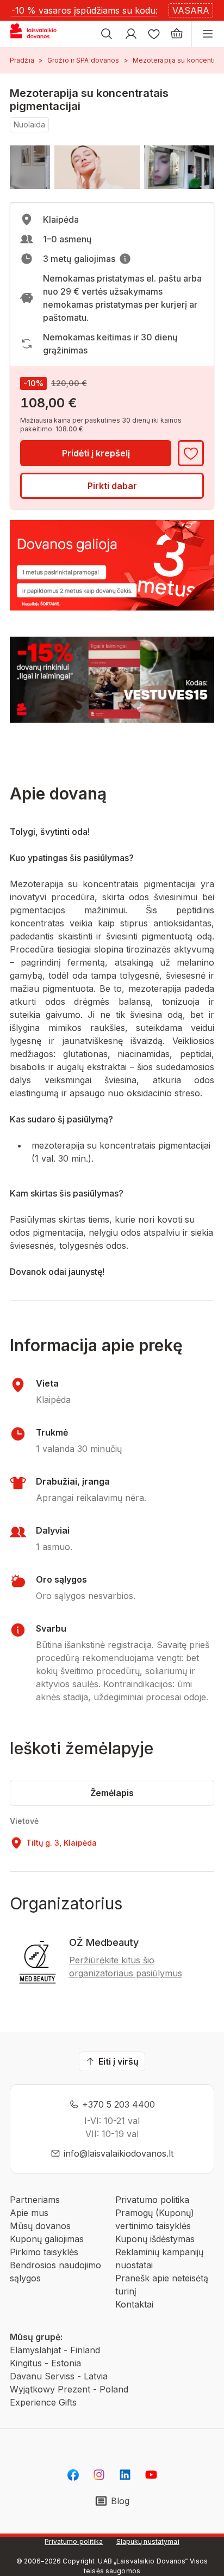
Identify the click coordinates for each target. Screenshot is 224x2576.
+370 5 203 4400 (119, 2104)
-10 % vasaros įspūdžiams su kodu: (85, 10)
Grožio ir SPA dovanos (83, 60)
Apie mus (29, 2213)
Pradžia (22, 60)
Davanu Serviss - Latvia (59, 2376)
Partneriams (35, 2200)
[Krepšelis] (177, 34)
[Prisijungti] (131, 34)
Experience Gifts (43, 2402)
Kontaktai (134, 2304)
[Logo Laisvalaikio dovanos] (37, 34)
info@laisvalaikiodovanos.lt (119, 2153)
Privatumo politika (152, 2200)
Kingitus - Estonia (45, 2363)
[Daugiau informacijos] (125, 259)
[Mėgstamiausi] (154, 34)
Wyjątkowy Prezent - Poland (69, 2389)
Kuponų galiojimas (47, 2239)
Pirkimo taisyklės (44, 2252)
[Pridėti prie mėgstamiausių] (191, 453)
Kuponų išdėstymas (155, 2239)
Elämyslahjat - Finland (55, 2350)
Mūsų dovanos (40, 2226)
